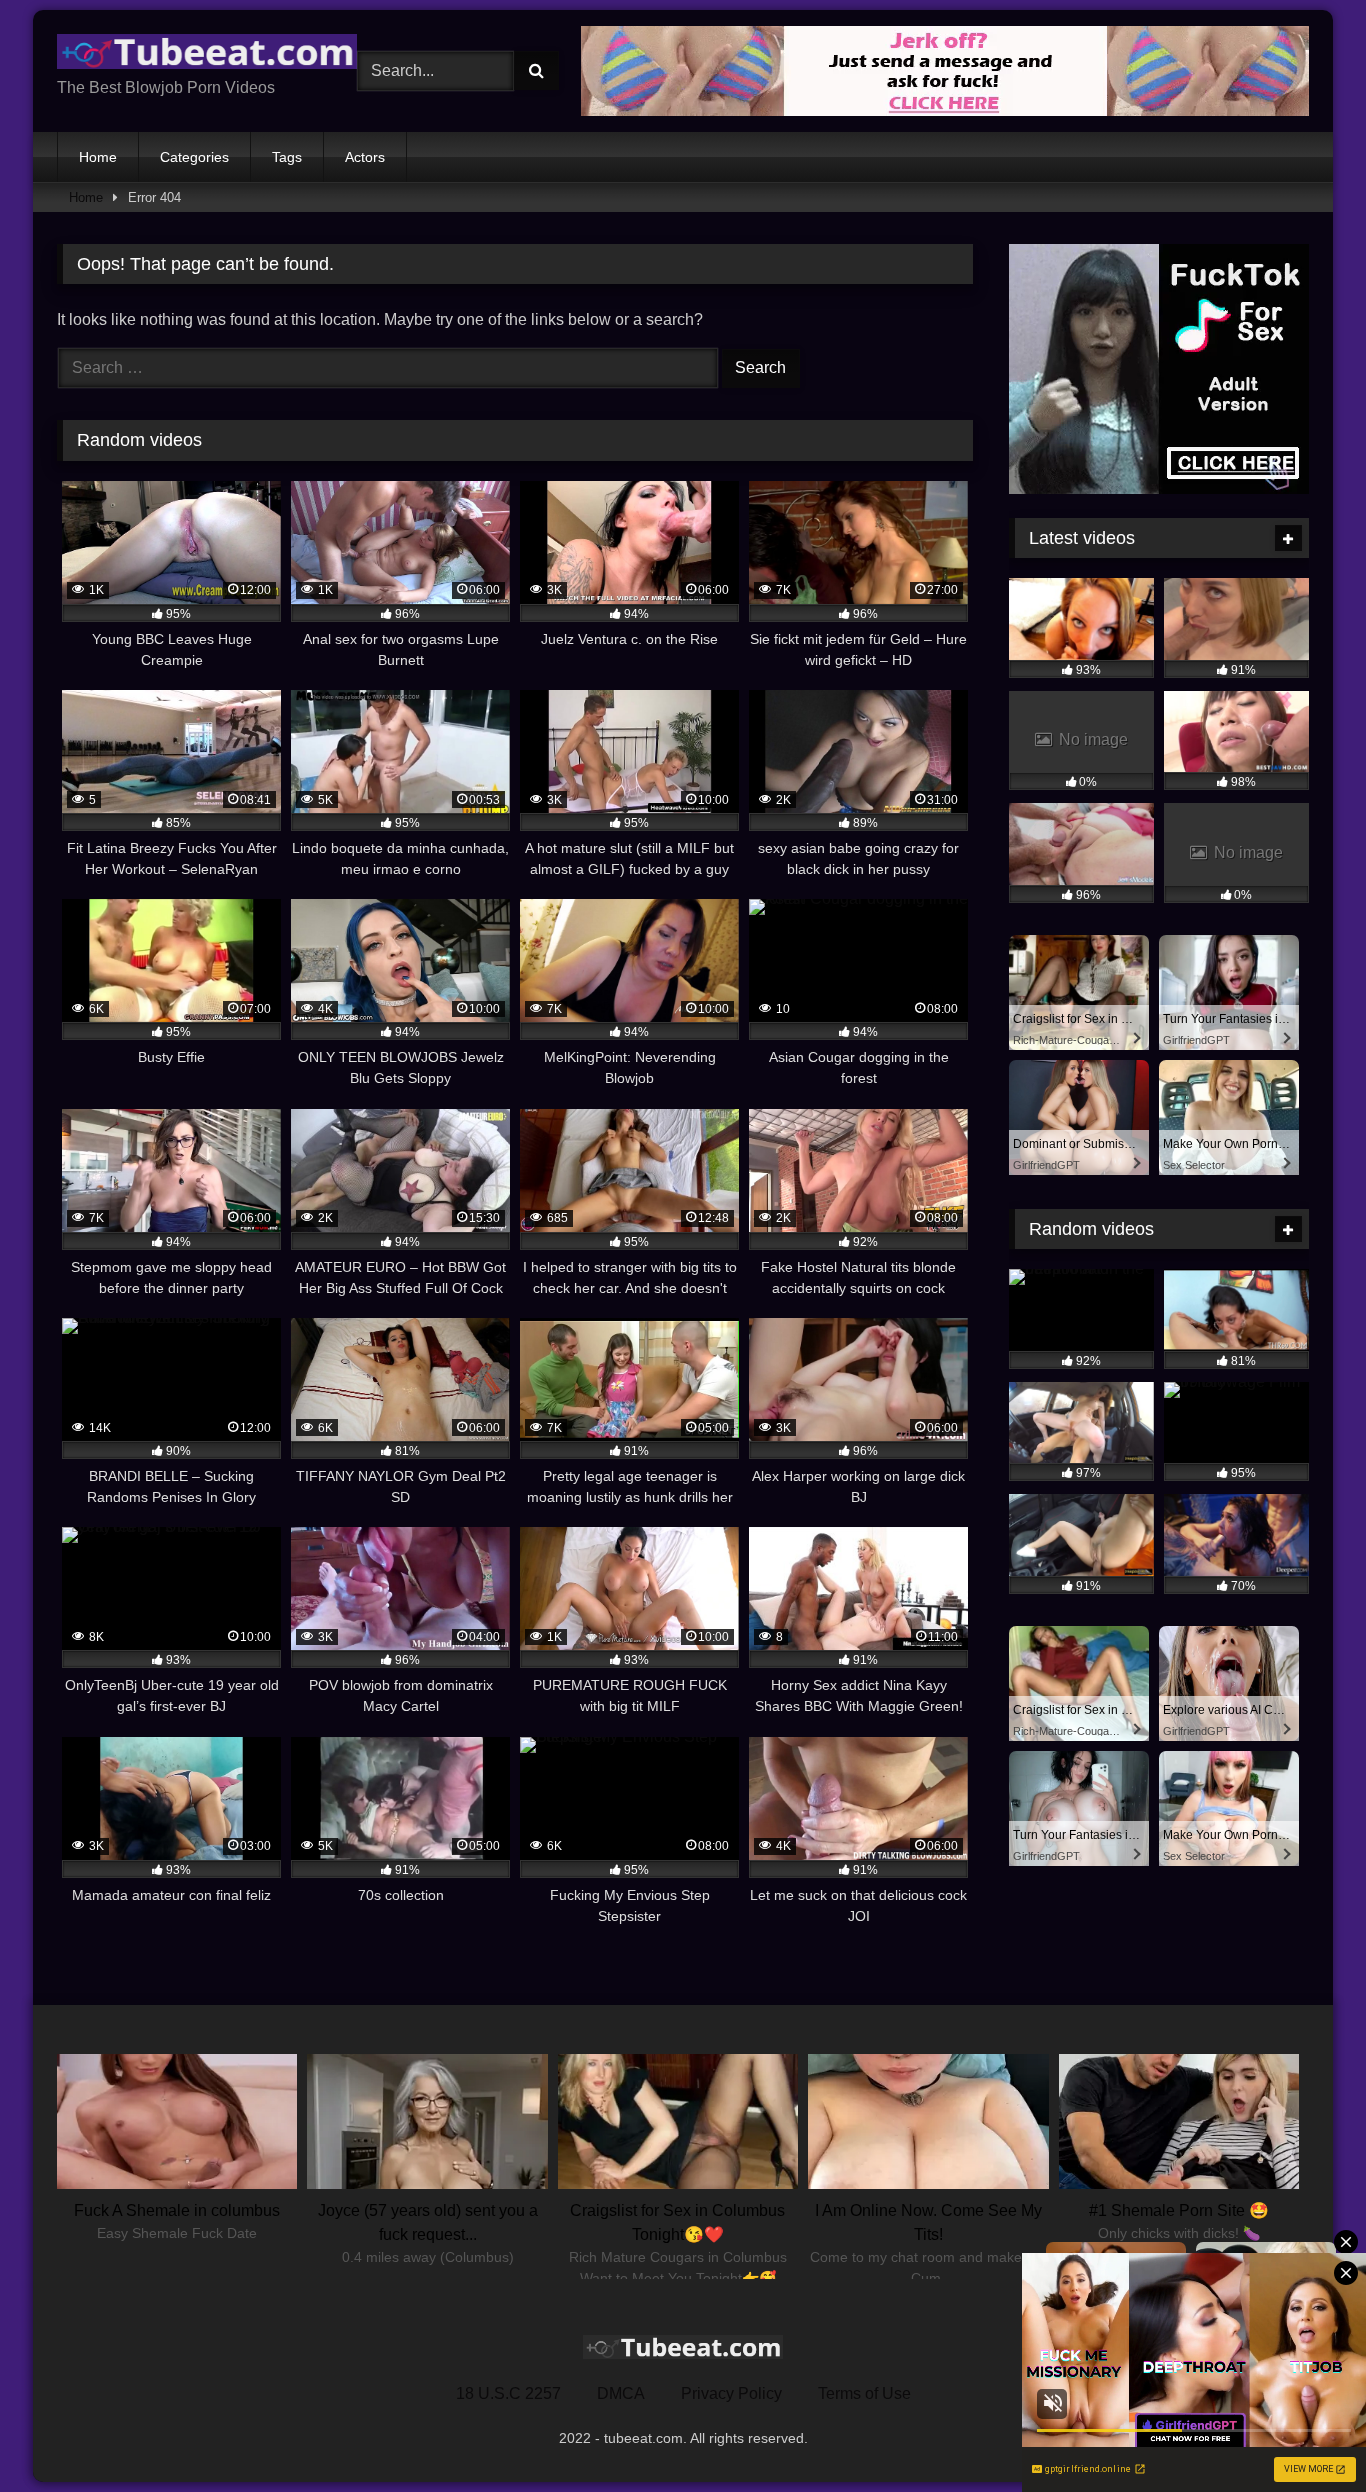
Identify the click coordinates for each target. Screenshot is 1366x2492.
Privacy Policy (731, 2393)
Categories (194, 157)
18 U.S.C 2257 (508, 2393)
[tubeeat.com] (207, 55)
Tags (287, 157)
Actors (365, 157)
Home (98, 157)
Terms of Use (864, 2393)
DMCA (621, 2393)
